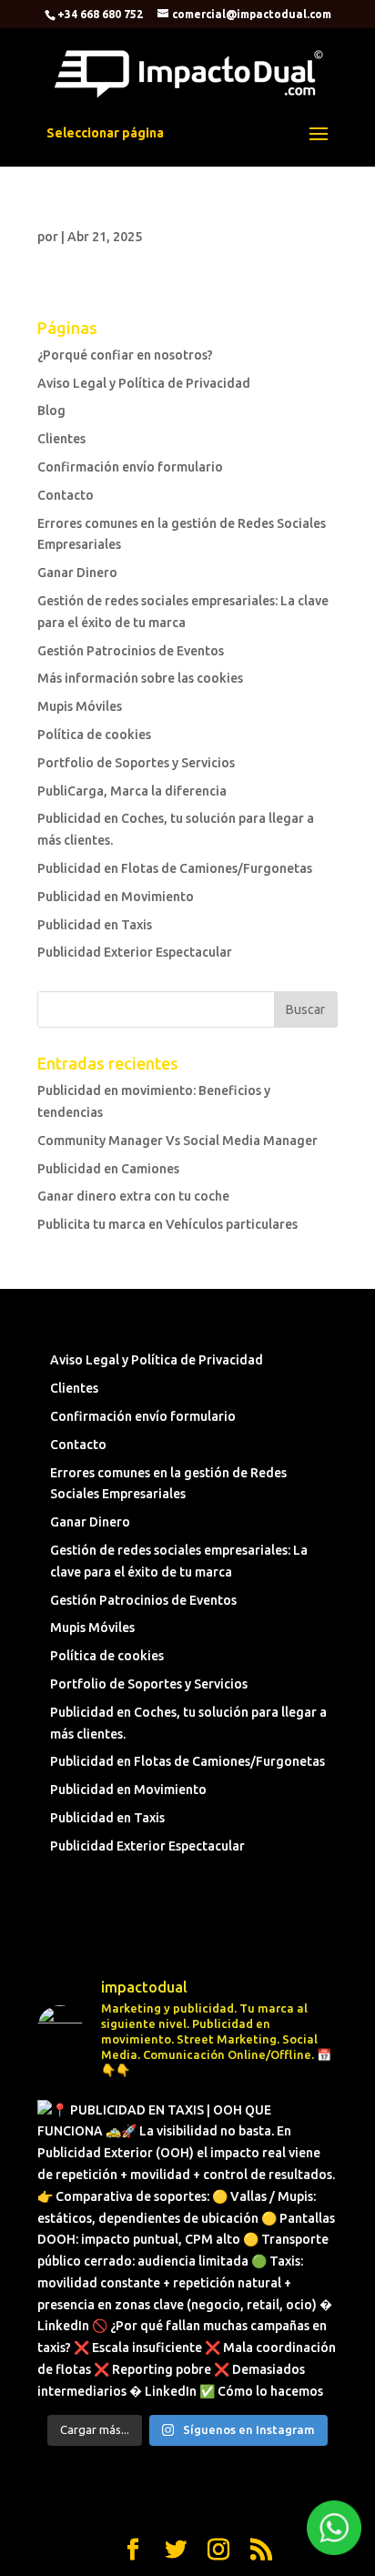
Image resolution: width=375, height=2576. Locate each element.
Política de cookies (94, 735)
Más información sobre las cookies (140, 678)
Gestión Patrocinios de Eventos (131, 651)
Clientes (61, 439)
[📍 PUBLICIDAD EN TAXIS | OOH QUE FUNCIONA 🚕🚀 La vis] (187, 2250)
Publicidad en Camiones (108, 1169)
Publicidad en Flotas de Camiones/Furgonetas (175, 868)
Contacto (66, 495)
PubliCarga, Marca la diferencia (132, 791)
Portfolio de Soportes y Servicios (136, 763)
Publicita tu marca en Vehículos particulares (167, 1224)
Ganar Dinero (77, 573)
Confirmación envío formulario (130, 467)
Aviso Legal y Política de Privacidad (144, 383)
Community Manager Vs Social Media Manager (177, 1141)
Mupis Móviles (80, 706)
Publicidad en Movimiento (116, 897)
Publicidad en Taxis (95, 925)
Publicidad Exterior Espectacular (135, 952)
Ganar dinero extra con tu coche (133, 1196)
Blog (51, 411)
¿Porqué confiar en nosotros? (125, 355)
